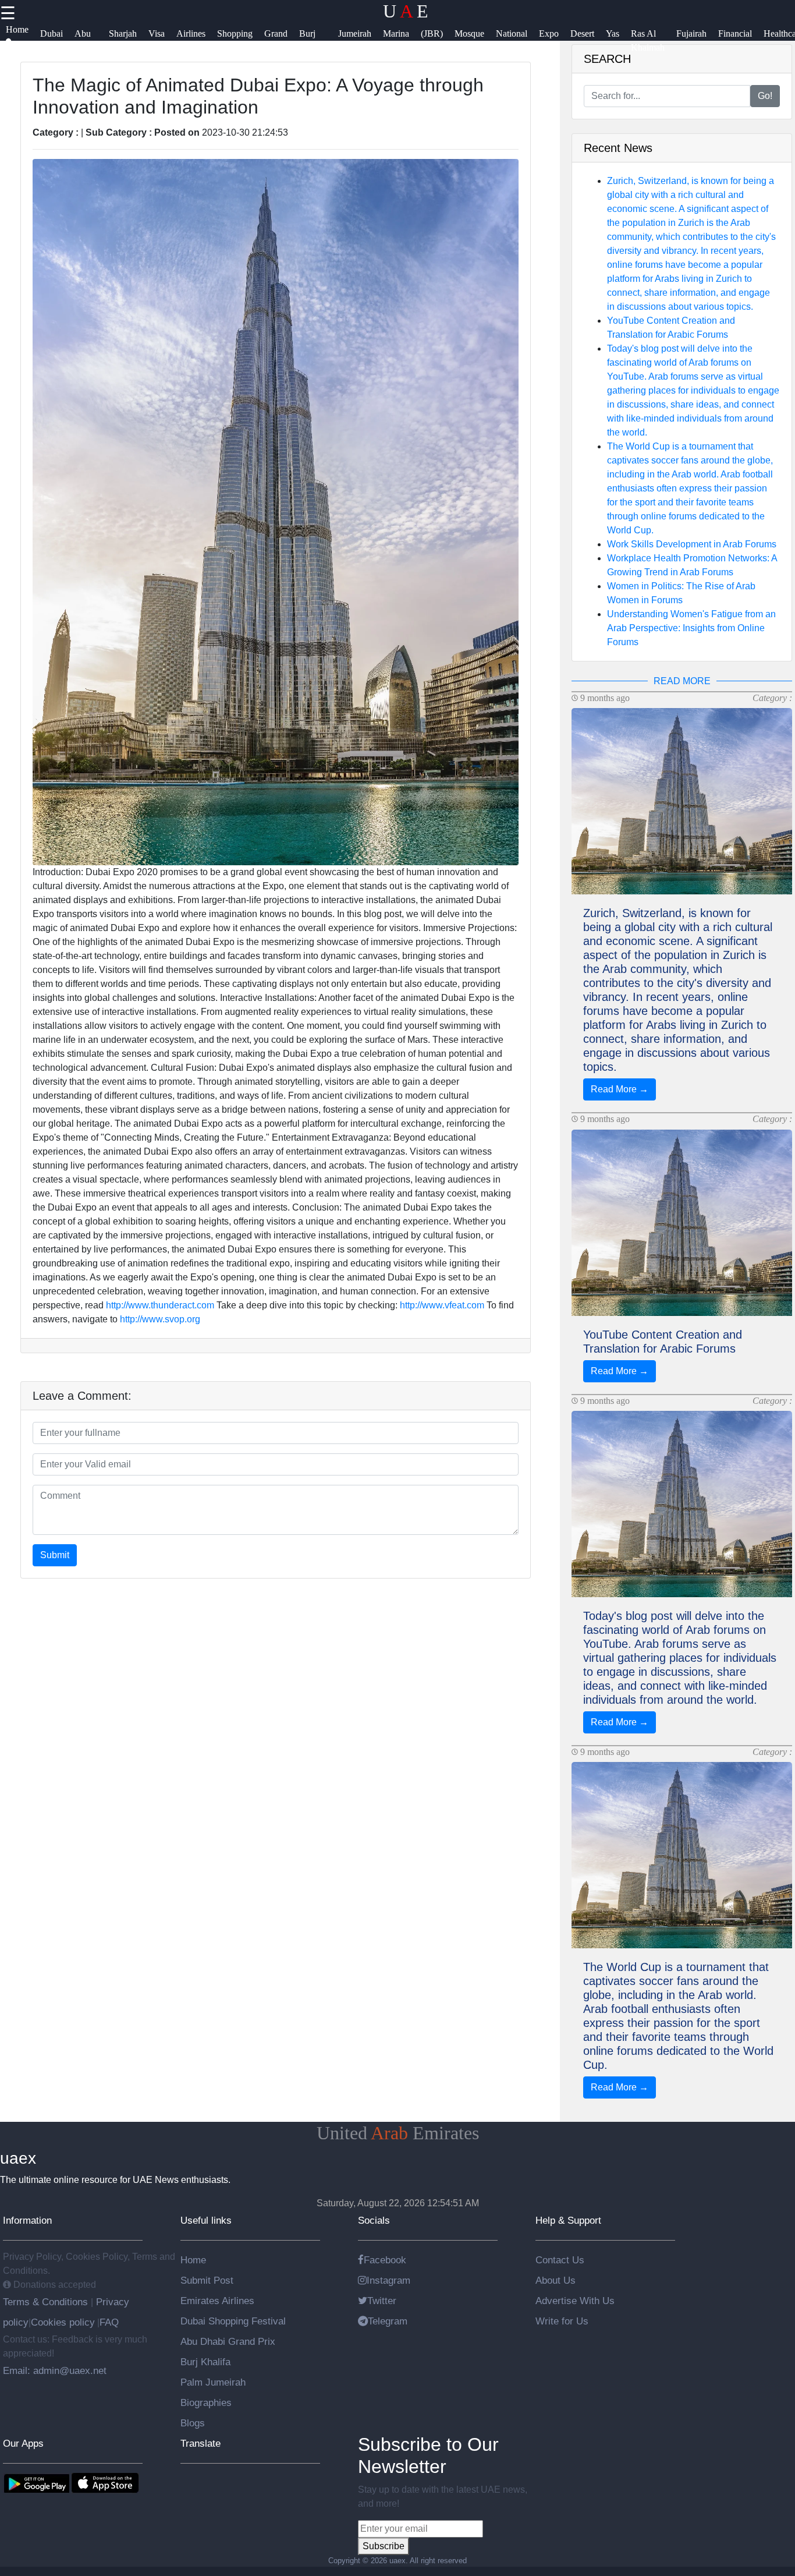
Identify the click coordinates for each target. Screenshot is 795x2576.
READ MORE (682, 681)
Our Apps (23, 2443)
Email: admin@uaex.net (55, 2370)
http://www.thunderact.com (160, 1305)
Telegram (388, 2321)
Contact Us (560, 2260)
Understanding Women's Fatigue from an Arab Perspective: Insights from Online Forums (691, 628)
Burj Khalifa (205, 2362)
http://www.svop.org (160, 1319)
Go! (765, 96)
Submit (55, 1555)
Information (27, 2220)
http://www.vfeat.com (442, 1305)
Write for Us (562, 2321)
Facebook (385, 2260)
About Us (556, 2280)
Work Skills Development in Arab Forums (692, 544)
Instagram (388, 2280)
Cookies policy (63, 2322)
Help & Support (568, 2220)
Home (193, 2260)
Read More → (620, 1089)
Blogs (193, 2423)
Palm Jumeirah (213, 2382)
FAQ (109, 2322)
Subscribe (384, 2546)
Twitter (382, 2301)
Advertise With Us (575, 2301)
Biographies (206, 2402)
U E (406, 11)
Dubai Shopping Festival (233, 2321)
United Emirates (398, 2133)
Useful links (206, 2220)
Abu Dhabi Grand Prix (228, 2341)
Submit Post (207, 2280)
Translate (200, 2443)
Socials (374, 2220)
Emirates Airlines (217, 2301)
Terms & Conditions (47, 2302)
